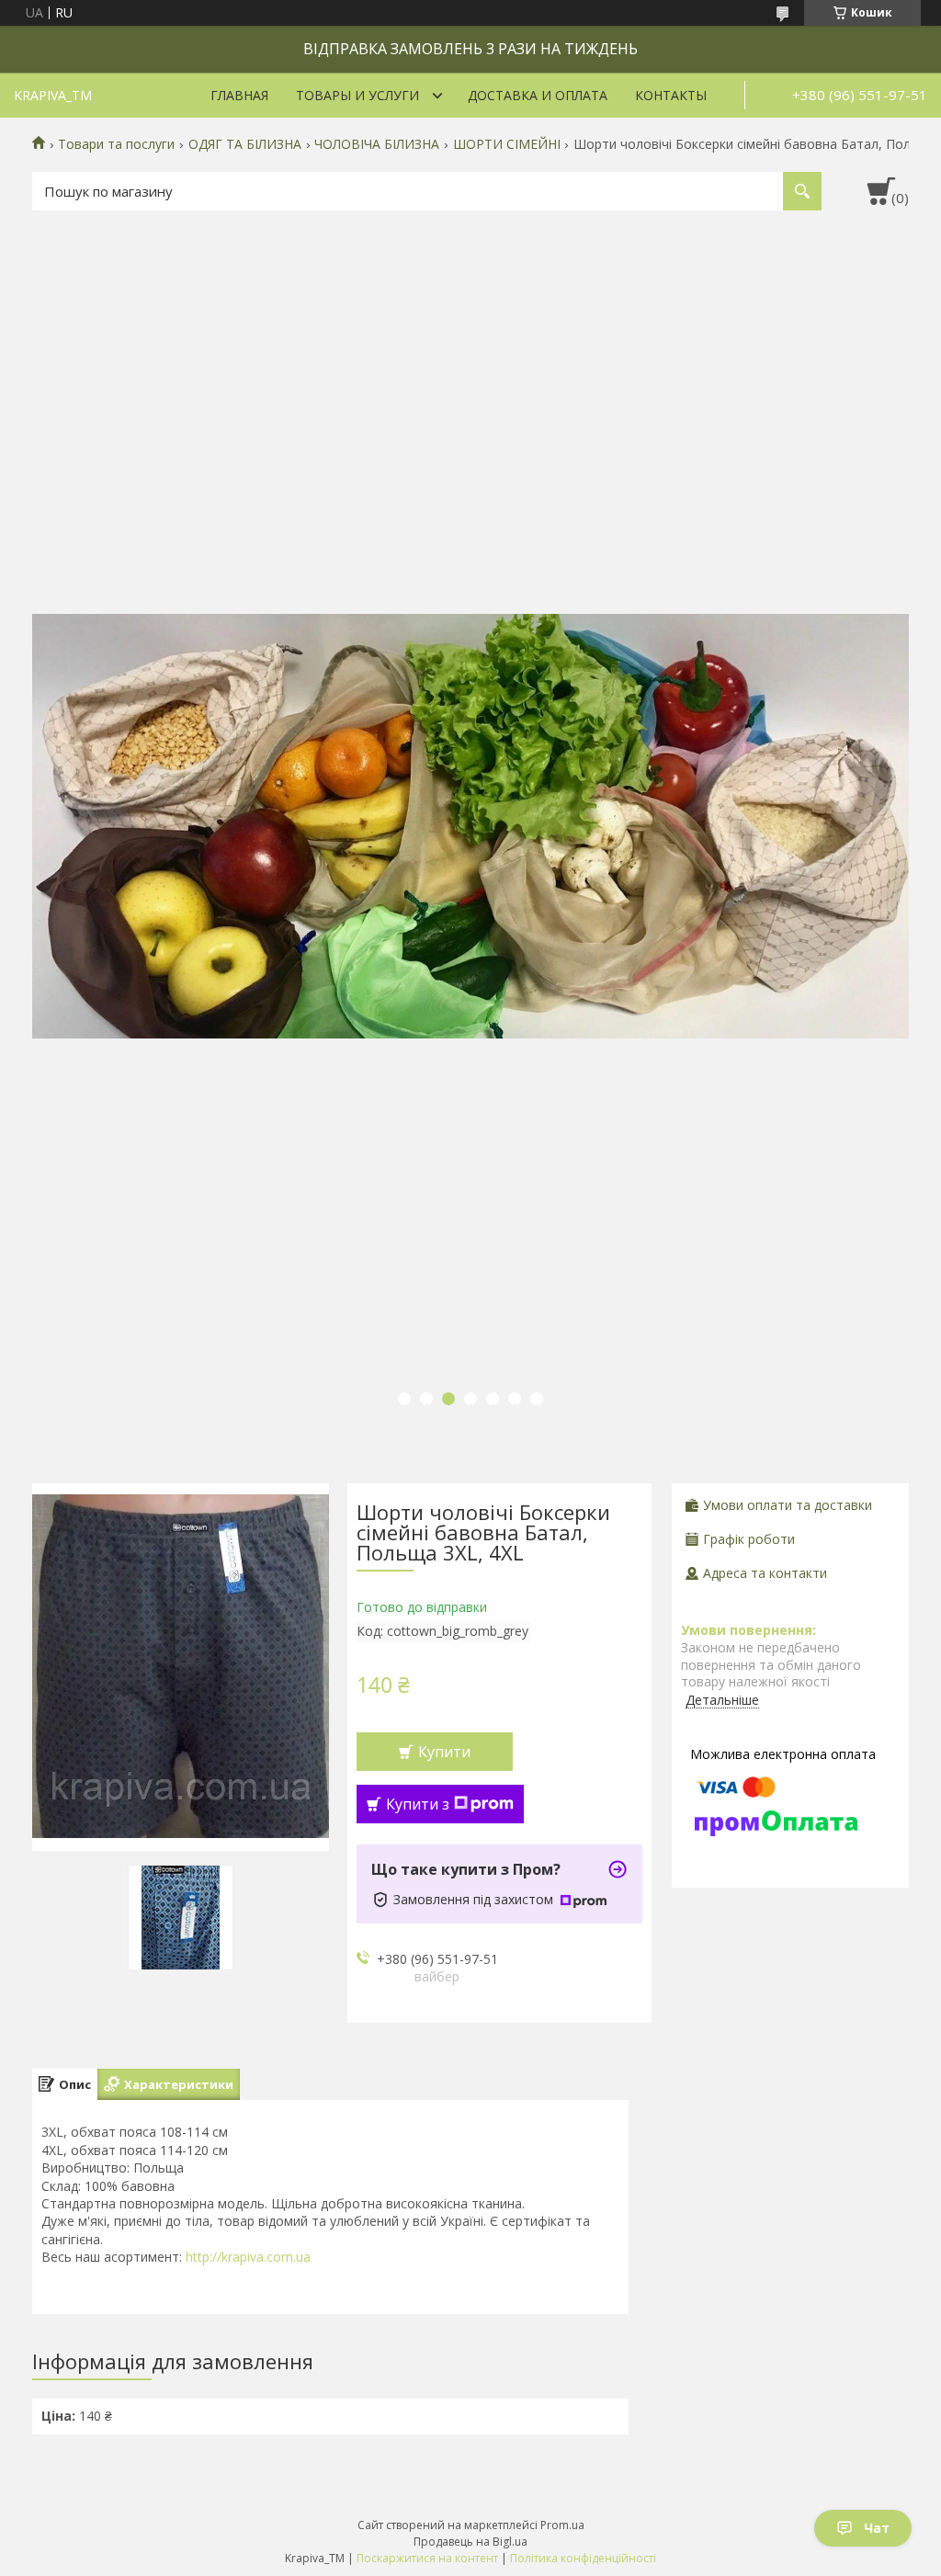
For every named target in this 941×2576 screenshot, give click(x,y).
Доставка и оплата (538, 95)
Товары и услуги (357, 95)
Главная (239, 95)
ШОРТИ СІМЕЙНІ (507, 144)
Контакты (671, 95)
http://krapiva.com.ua (248, 2257)
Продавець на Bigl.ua (470, 2542)
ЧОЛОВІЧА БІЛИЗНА (377, 144)
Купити (444, 1752)
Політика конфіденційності (583, 2558)
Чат (877, 2528)
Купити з (418, 1804)
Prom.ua (562, 2525)
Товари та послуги (116, 144)
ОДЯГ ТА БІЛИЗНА (245, 144)
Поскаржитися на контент (427, 2558)
